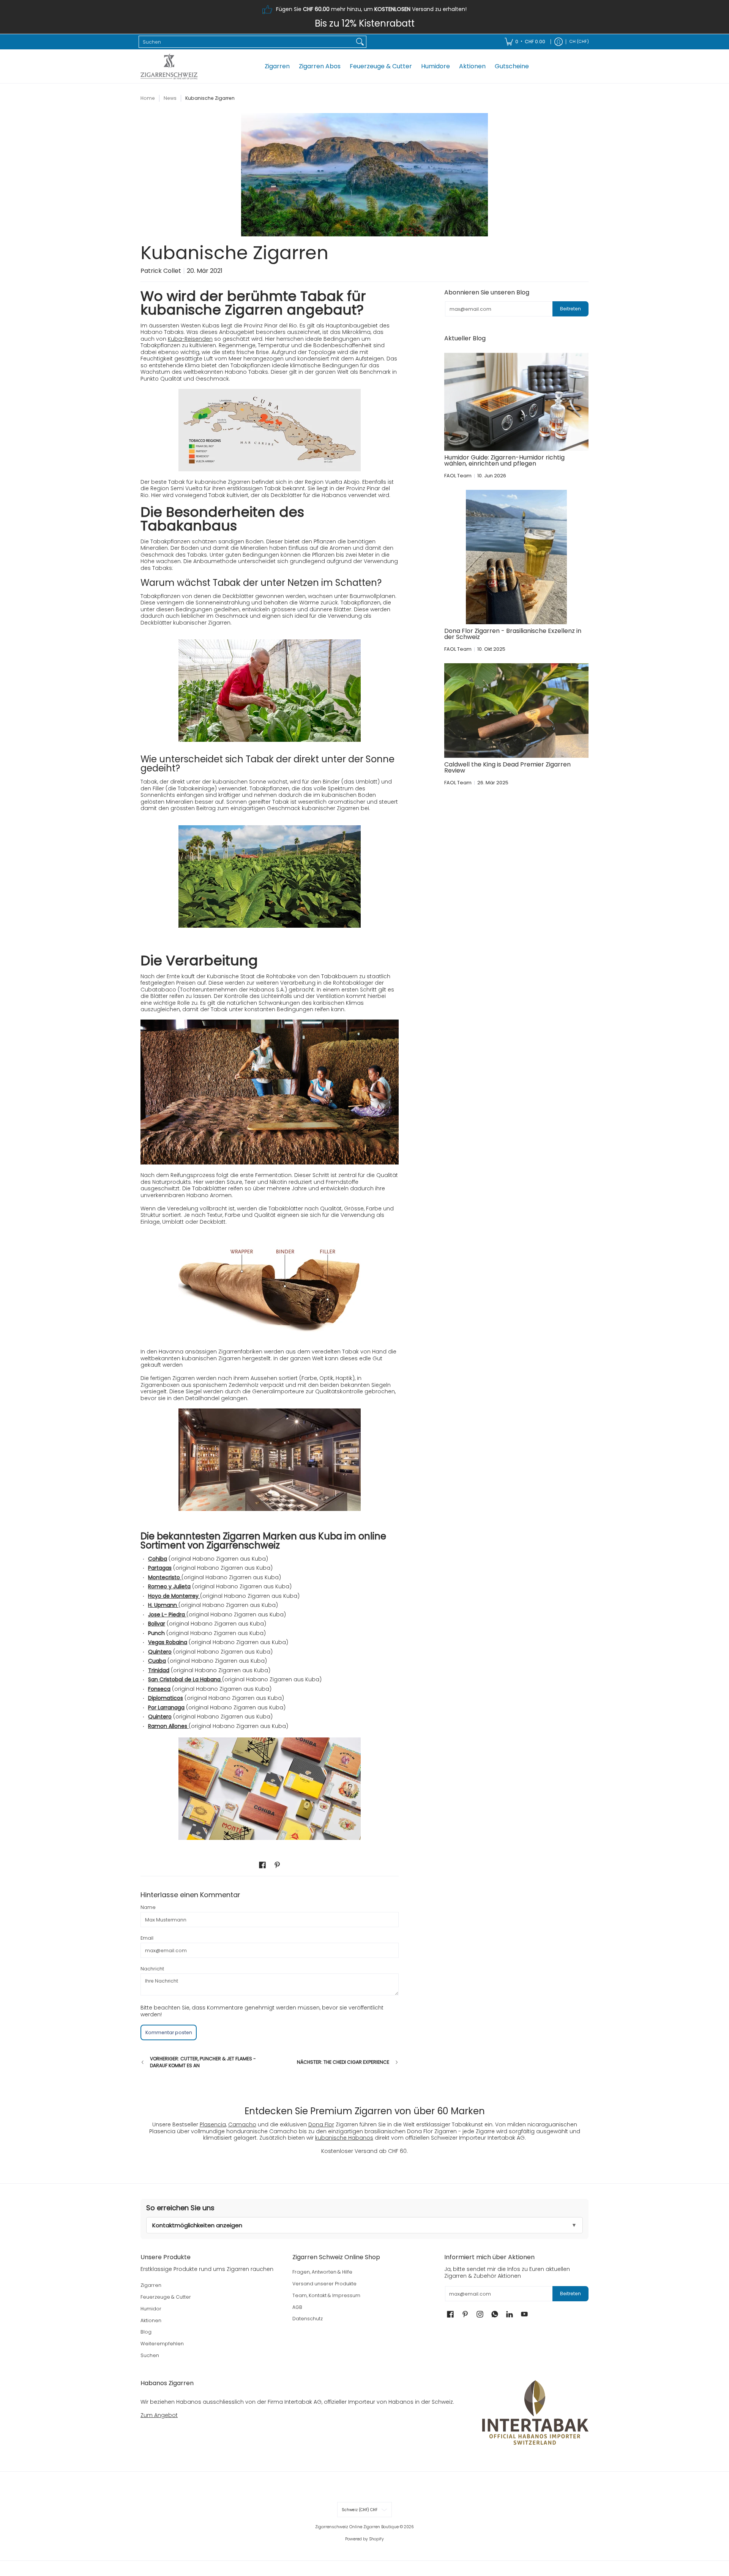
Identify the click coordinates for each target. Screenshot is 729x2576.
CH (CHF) (579, 42)
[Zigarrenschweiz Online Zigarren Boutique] (169, 66)
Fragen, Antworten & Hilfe (322, 2272)
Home (148, 98)
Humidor (151, 2309)
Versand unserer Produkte (324, 2284)
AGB (297, 2307)
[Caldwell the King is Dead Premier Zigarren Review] (516, 710)
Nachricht (152, 1969)
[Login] (559, 42)
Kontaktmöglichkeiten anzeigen (197, 2225)
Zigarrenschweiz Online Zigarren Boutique (357, 2527)
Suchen (150, 2355)
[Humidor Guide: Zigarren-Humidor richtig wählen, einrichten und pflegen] (516, 402)
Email (147, 1938)
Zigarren (151, 2285)
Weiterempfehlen (162, 2344)
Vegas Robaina (168, 1642)
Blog (146, 2332)
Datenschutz (308, 2319)
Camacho (242, 2124)
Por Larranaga (166, 1707)
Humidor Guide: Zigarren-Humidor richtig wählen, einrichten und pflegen (504, 460)
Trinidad (159, 1670)
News (170, 98)
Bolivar (157, 1624)
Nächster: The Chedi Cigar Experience (343, 2062)
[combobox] (246, 42)
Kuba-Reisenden (190, 339)
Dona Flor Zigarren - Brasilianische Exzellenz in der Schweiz (513, 634)
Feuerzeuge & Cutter (166, 2297)
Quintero (160, 1652)
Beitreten (570, 309)
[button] (262, 1865)
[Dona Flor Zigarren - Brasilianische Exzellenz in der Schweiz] (516, 557)
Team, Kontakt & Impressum (326, 2295)
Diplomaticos (166, 1698)
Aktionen (151, 2320)
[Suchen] (360, 42)
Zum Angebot (159, 2415)
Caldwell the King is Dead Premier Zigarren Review (507, 767)
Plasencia (213, 2124)
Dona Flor (321, 2124)
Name (148, 1907)
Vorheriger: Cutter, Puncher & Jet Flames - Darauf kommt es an (203, 2062)
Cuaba (157, 1661)
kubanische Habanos (344, 2138)
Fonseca (159, 1689)
